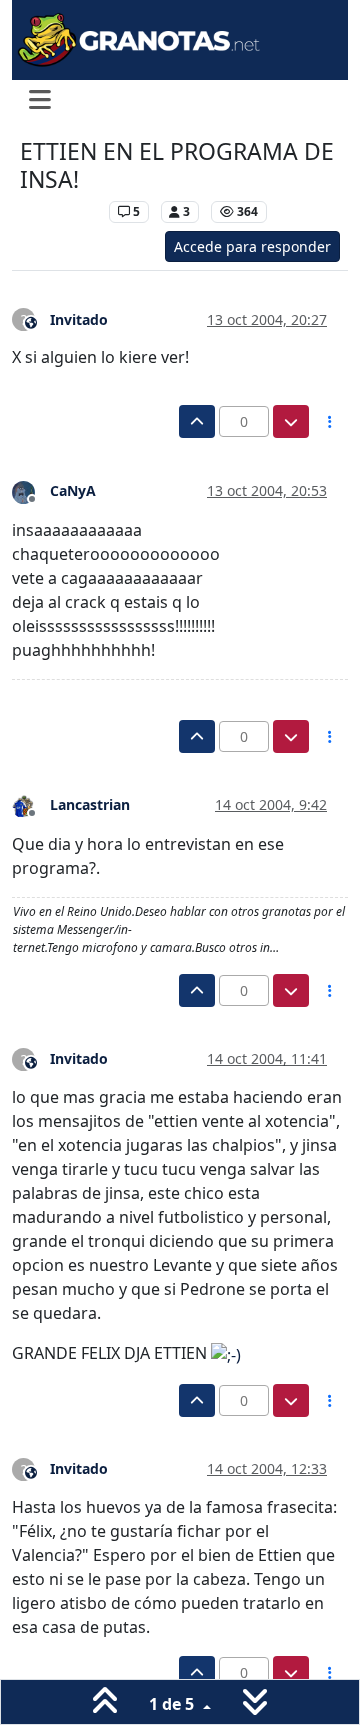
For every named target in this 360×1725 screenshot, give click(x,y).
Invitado (79, 319)
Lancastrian (90, 804)
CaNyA (73, 490)
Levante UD (59, 211)
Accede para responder (252, 246)
